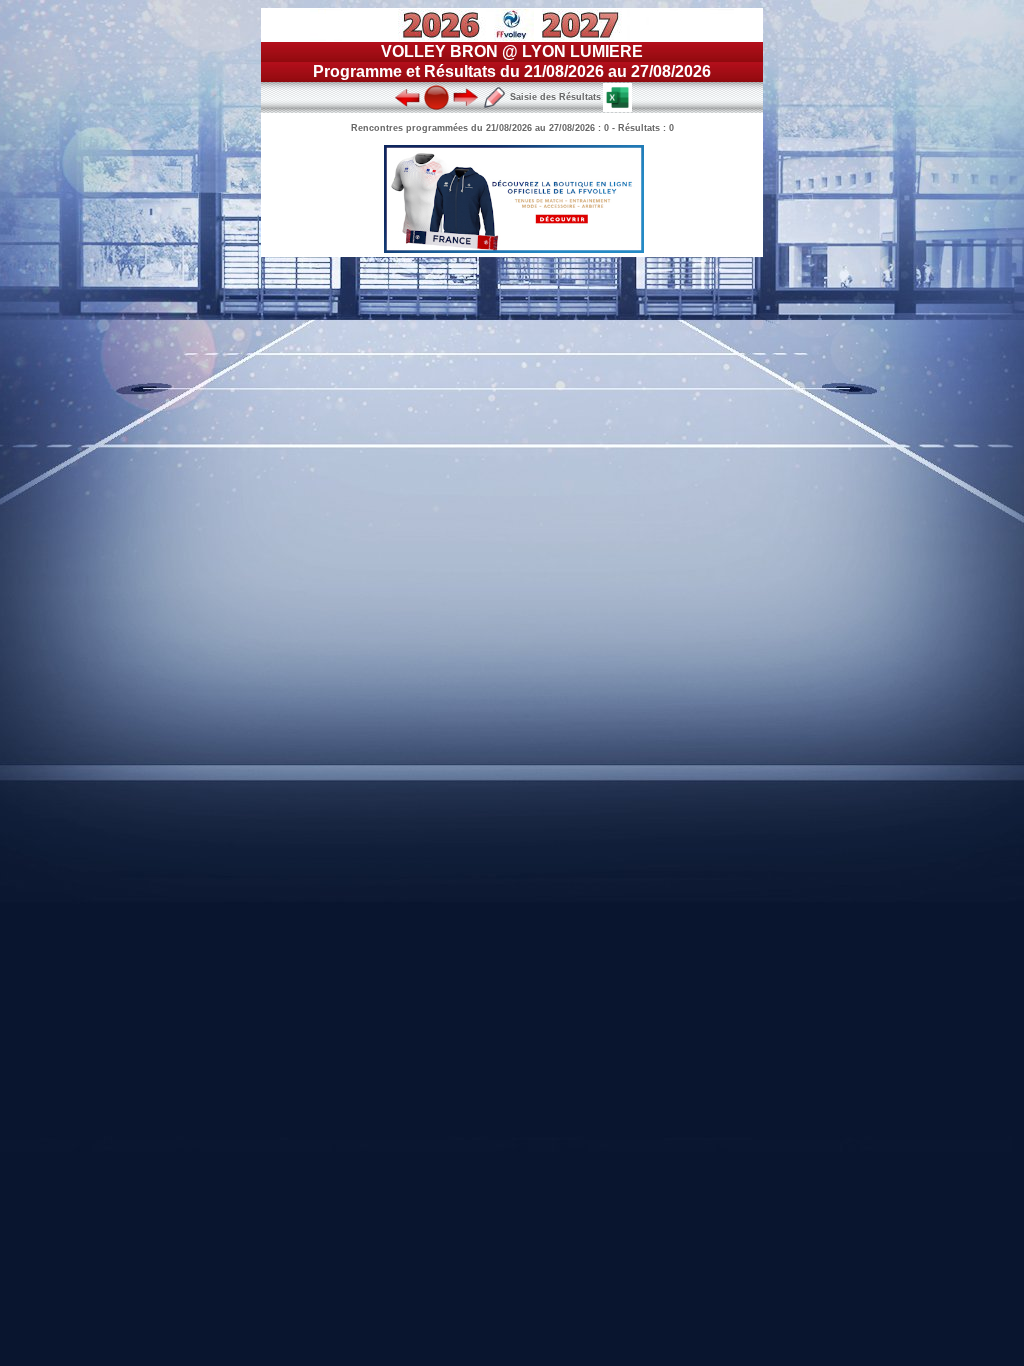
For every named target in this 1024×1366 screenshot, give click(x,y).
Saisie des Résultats (554, 97)
